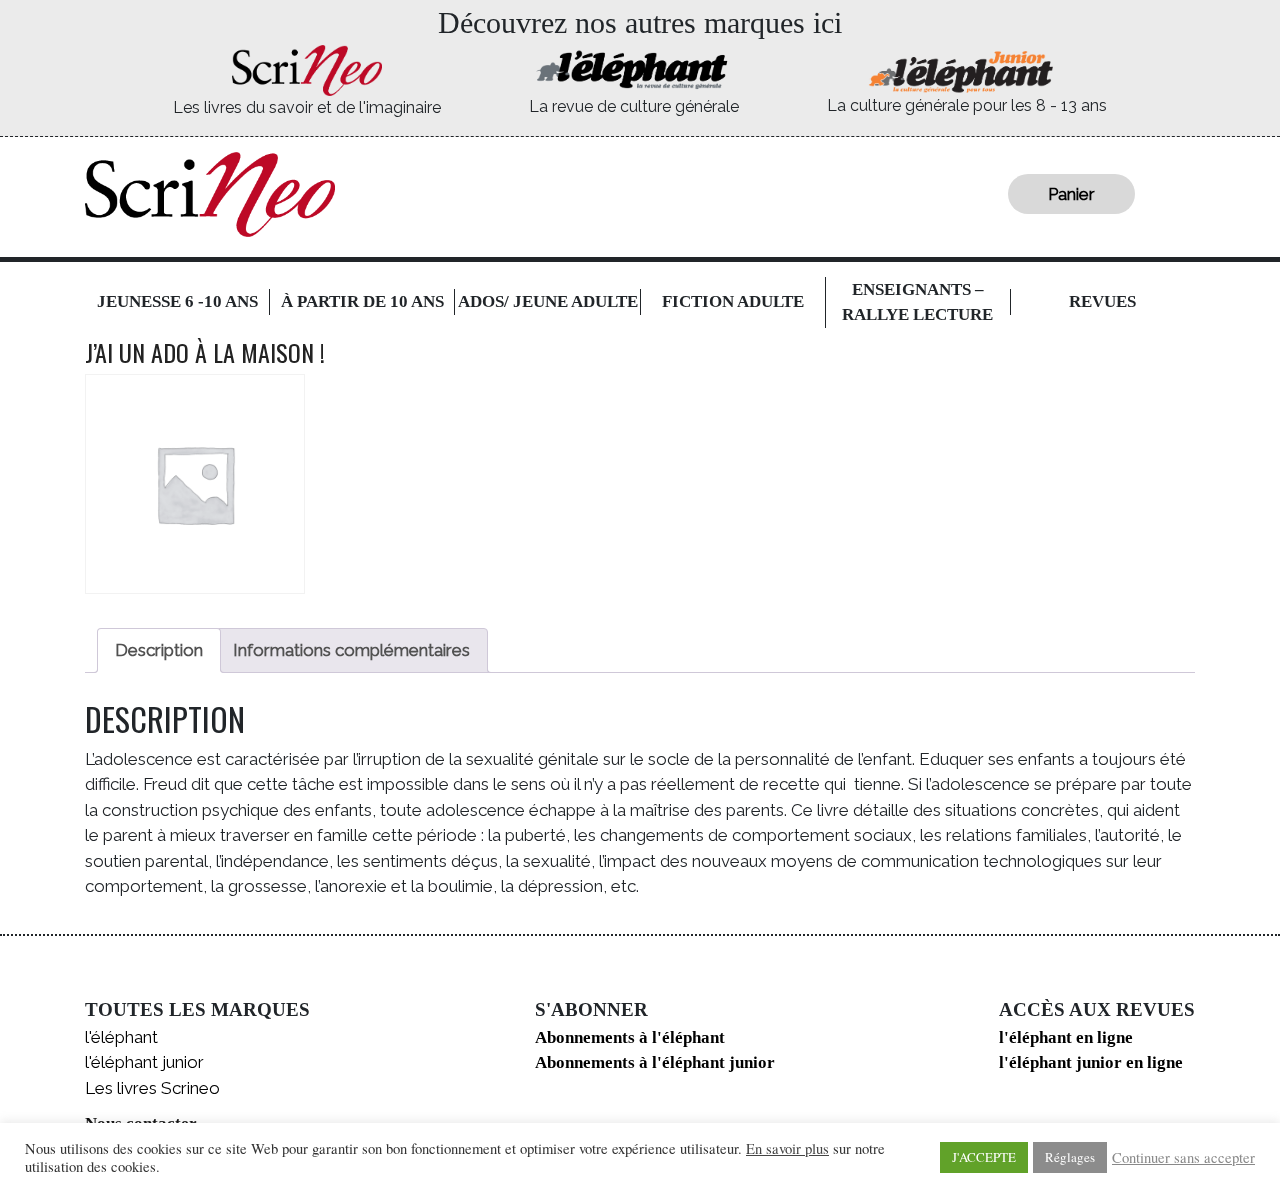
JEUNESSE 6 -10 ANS (177, 301)
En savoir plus (787, 1149)
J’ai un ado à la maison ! (205, 352)
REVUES (1102, 301)
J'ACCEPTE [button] (984, 1157)
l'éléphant (121, 1037)
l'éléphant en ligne (1066, 1037)
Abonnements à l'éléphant (630, 1037)
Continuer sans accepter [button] (1183, 1158)
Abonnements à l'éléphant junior (655, 1062)
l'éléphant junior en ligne (1091, 1062)
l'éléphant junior (144, 1062)
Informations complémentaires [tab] (351, 650)
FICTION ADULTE (733, 301)
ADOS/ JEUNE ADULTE (548, 301)
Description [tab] (159, 650)
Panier (1071, 194)
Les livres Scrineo (152, 1088)
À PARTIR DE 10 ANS (362, 301)
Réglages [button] (1070, 1157)
